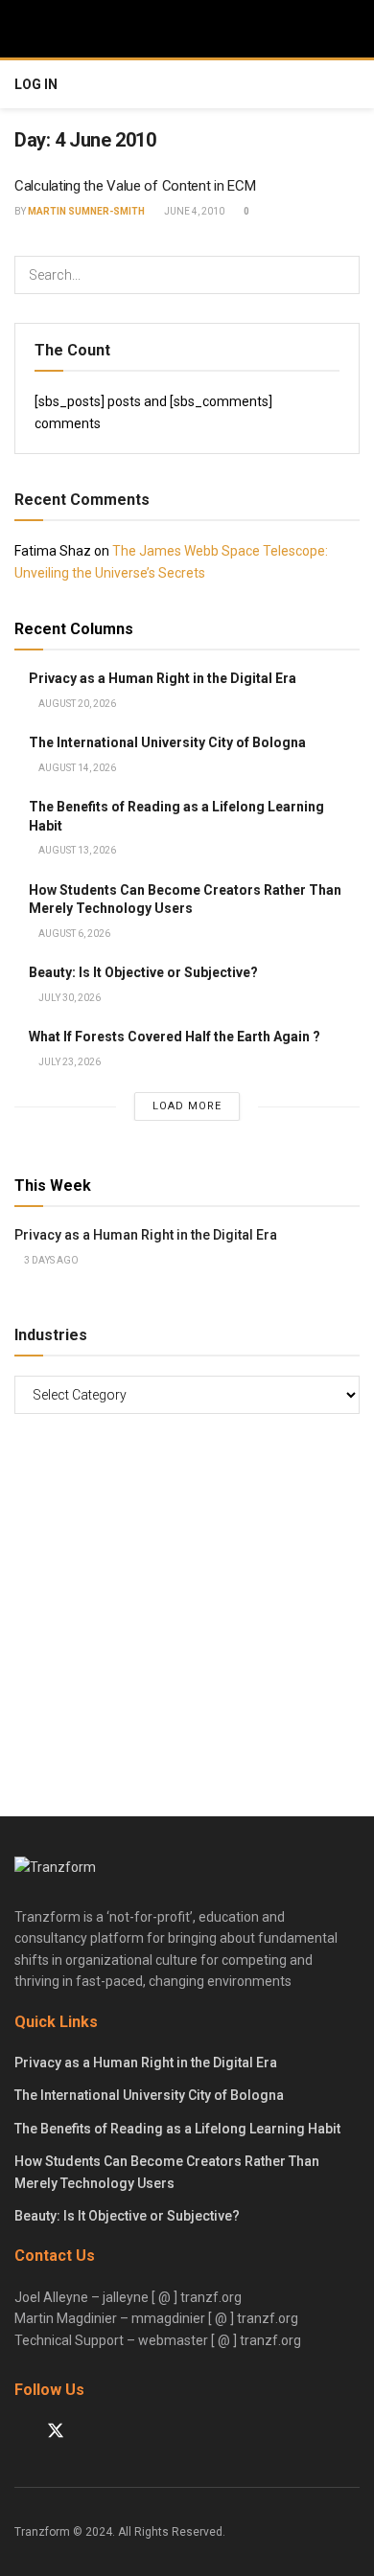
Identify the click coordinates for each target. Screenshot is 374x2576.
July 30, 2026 (69, 998)
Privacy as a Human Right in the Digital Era (163, 678)
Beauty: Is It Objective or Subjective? (143, 972)
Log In (36, 84)
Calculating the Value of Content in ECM (135, 186)
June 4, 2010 (193, 211)
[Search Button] (340, 275)
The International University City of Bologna (167, 742)
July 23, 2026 (69, 1062)
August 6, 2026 (73, 934)
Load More (187, 1106)
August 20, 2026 (76, 704)
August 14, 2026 (76, 768)
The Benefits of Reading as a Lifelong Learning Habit (177, 2129)
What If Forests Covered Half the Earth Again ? (175, 1037)
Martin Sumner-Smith (86, 211)
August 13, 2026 (76, 850)
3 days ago (50, 1260)
